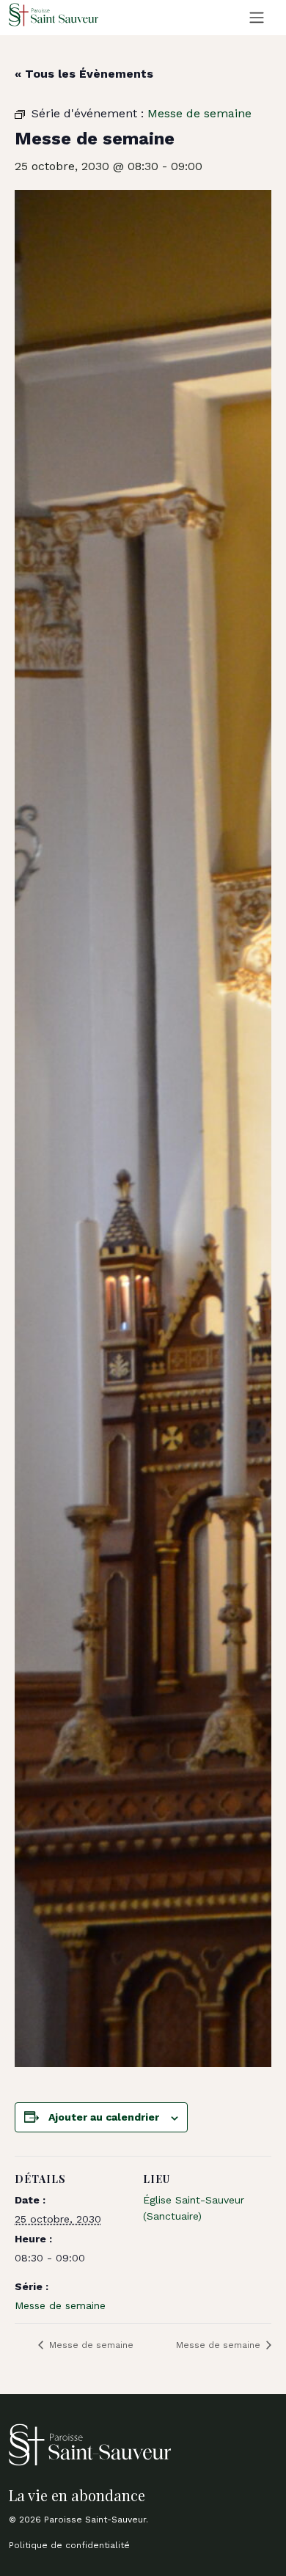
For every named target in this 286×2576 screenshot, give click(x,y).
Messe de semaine (60, 2305)
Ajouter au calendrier (104, 2117)
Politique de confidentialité (69, 2545)
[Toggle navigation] (257, 18)
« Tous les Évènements (84, 74)
